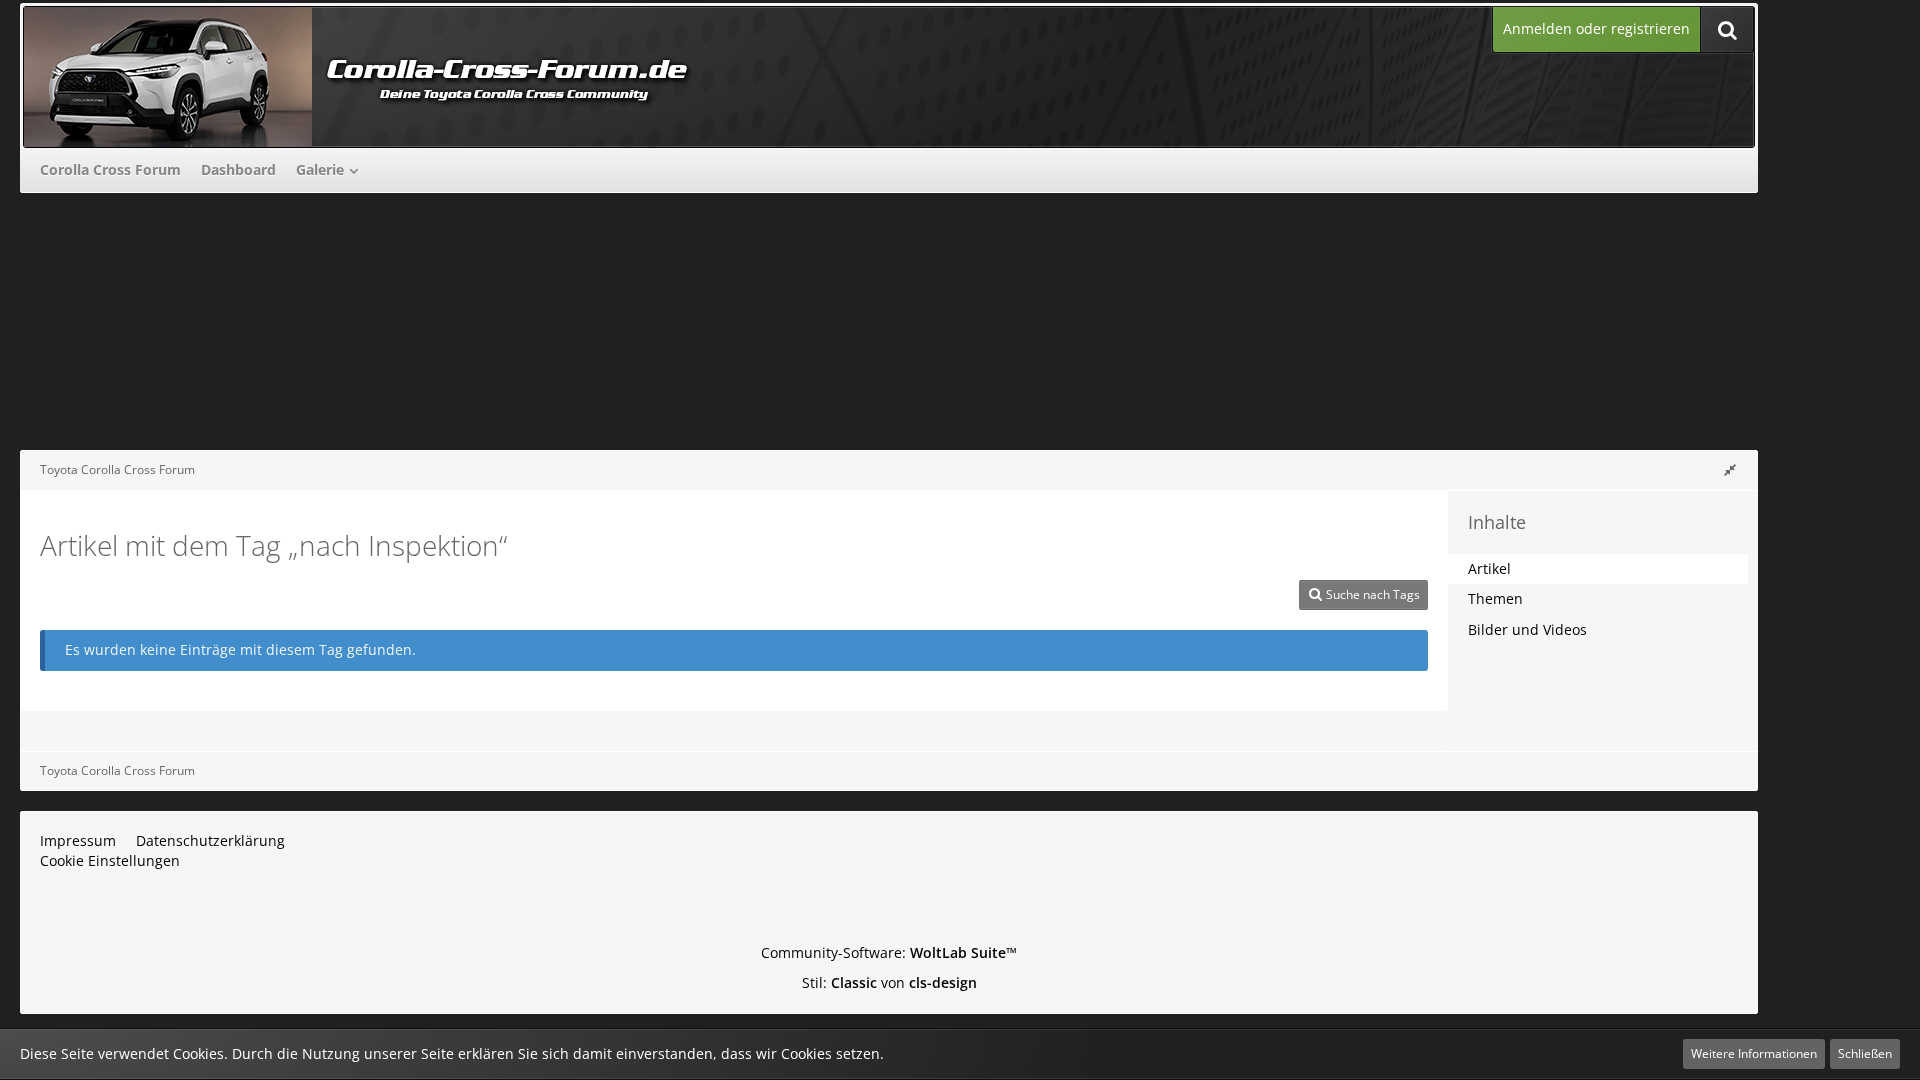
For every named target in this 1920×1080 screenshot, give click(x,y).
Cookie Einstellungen (110, 860)
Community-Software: (889, 952)
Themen (1495, 598)
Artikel (1489, 568)
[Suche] (1727, 29)
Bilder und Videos (1527, 629)
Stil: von (889, 982)
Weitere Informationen (1754, 1053)
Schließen (1865, 1053)
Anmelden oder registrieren (1596, 28)
